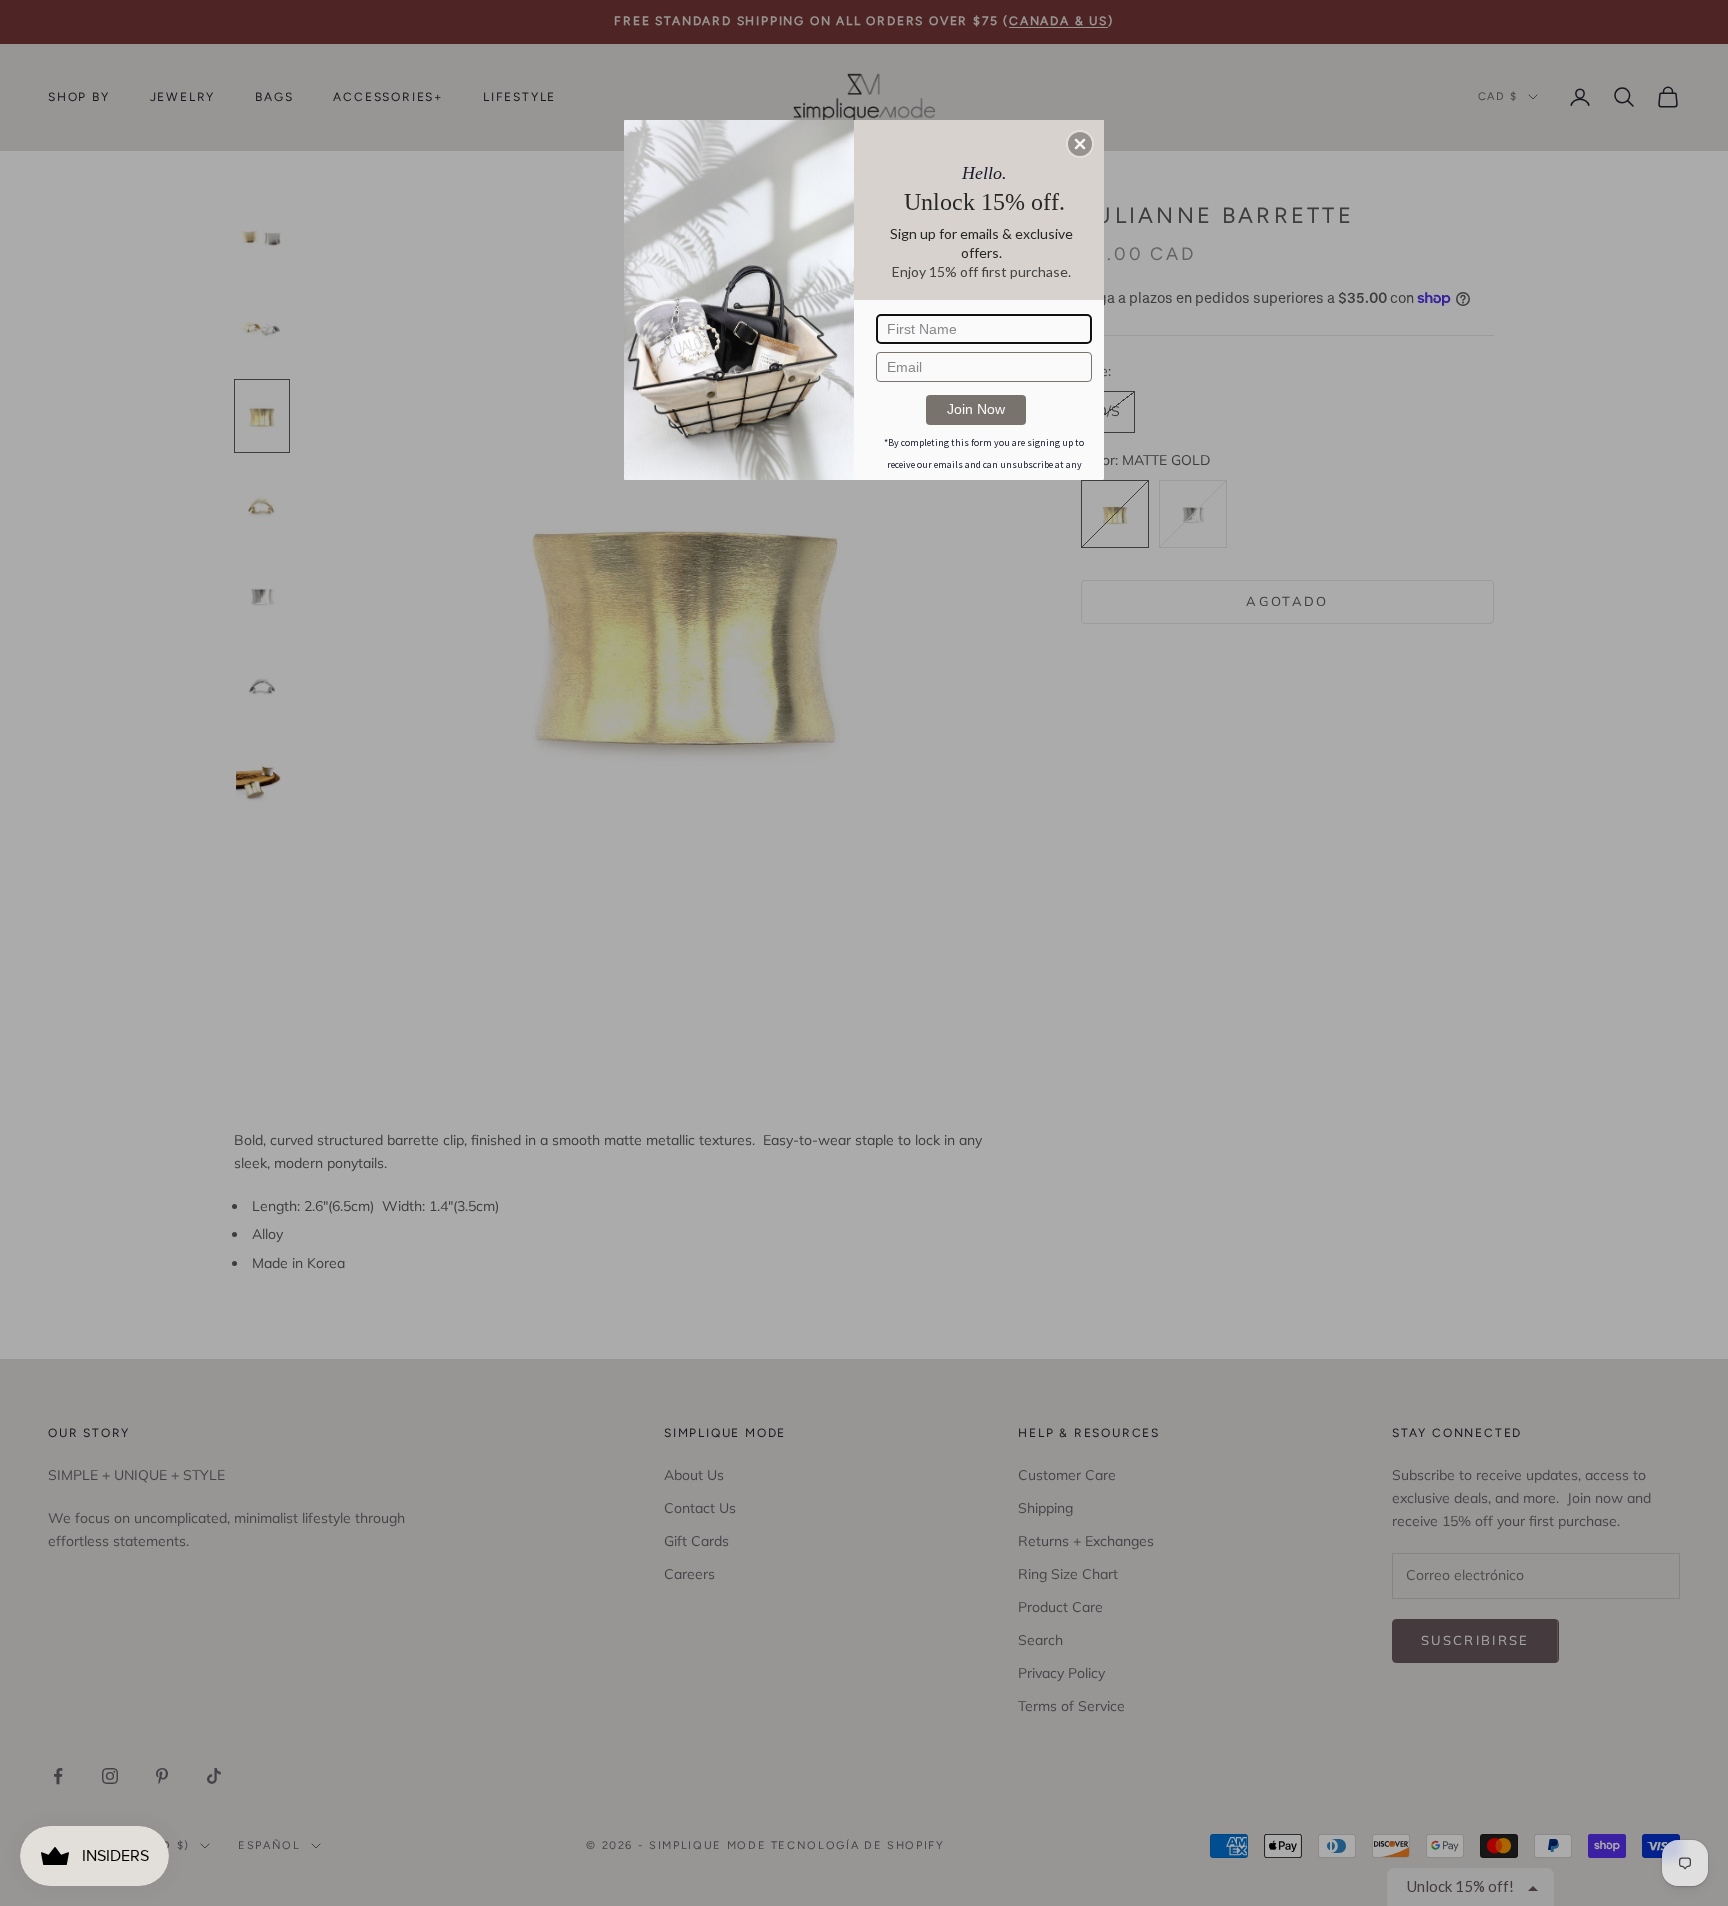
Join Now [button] (976, 409)
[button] (1080, 144)
